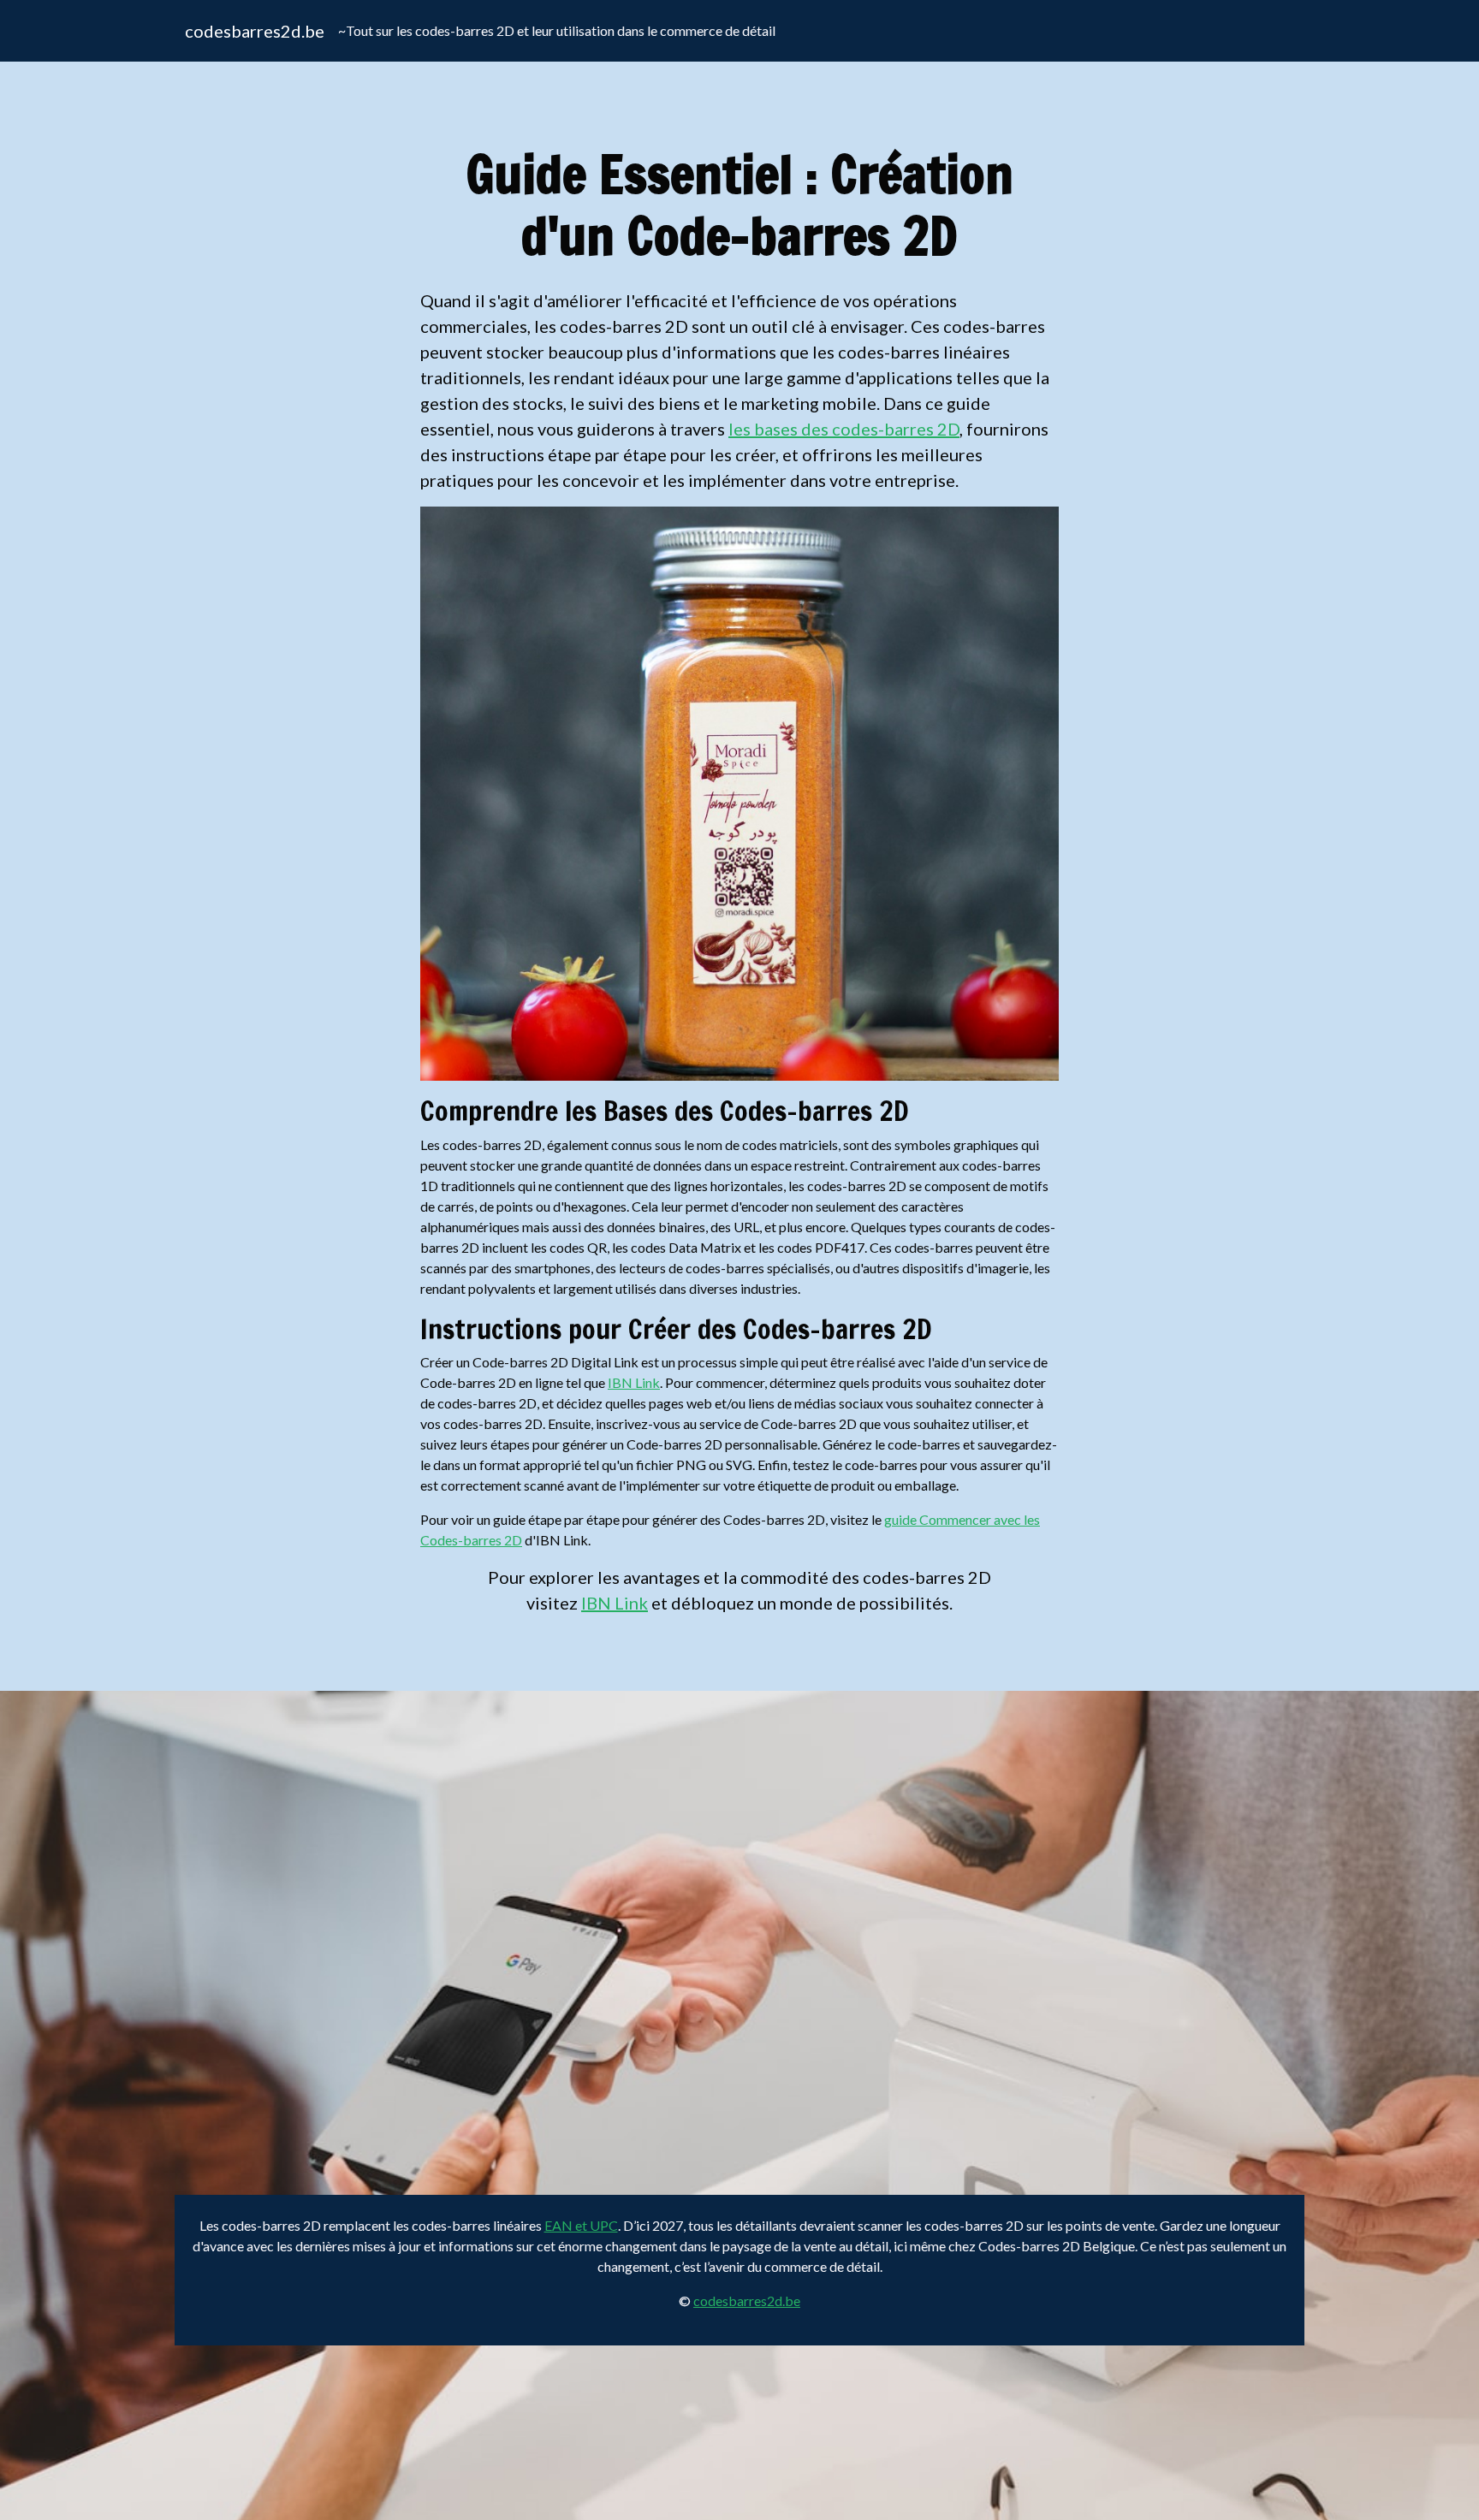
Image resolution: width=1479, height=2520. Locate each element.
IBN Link (634, 1382)
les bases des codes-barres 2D (844, 429)
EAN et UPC (581, 2225)
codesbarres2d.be (255, 31)
